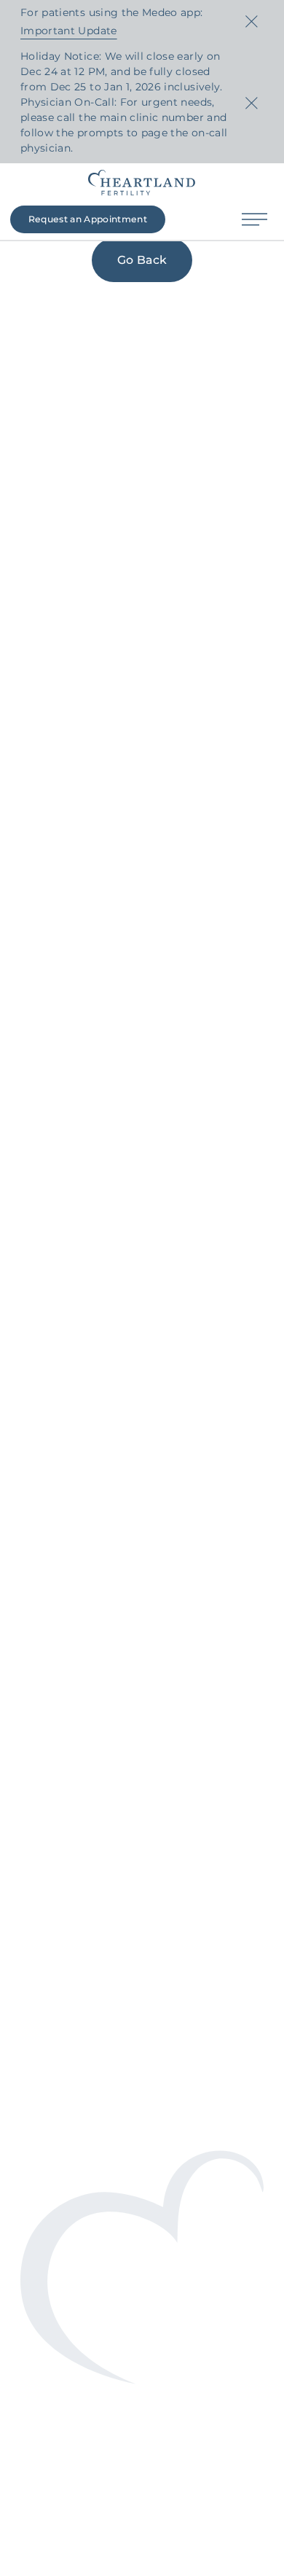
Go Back (142, 260)
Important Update (69, 31)
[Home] (142, 183)
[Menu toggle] (255, 220)
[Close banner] (251, 22)
